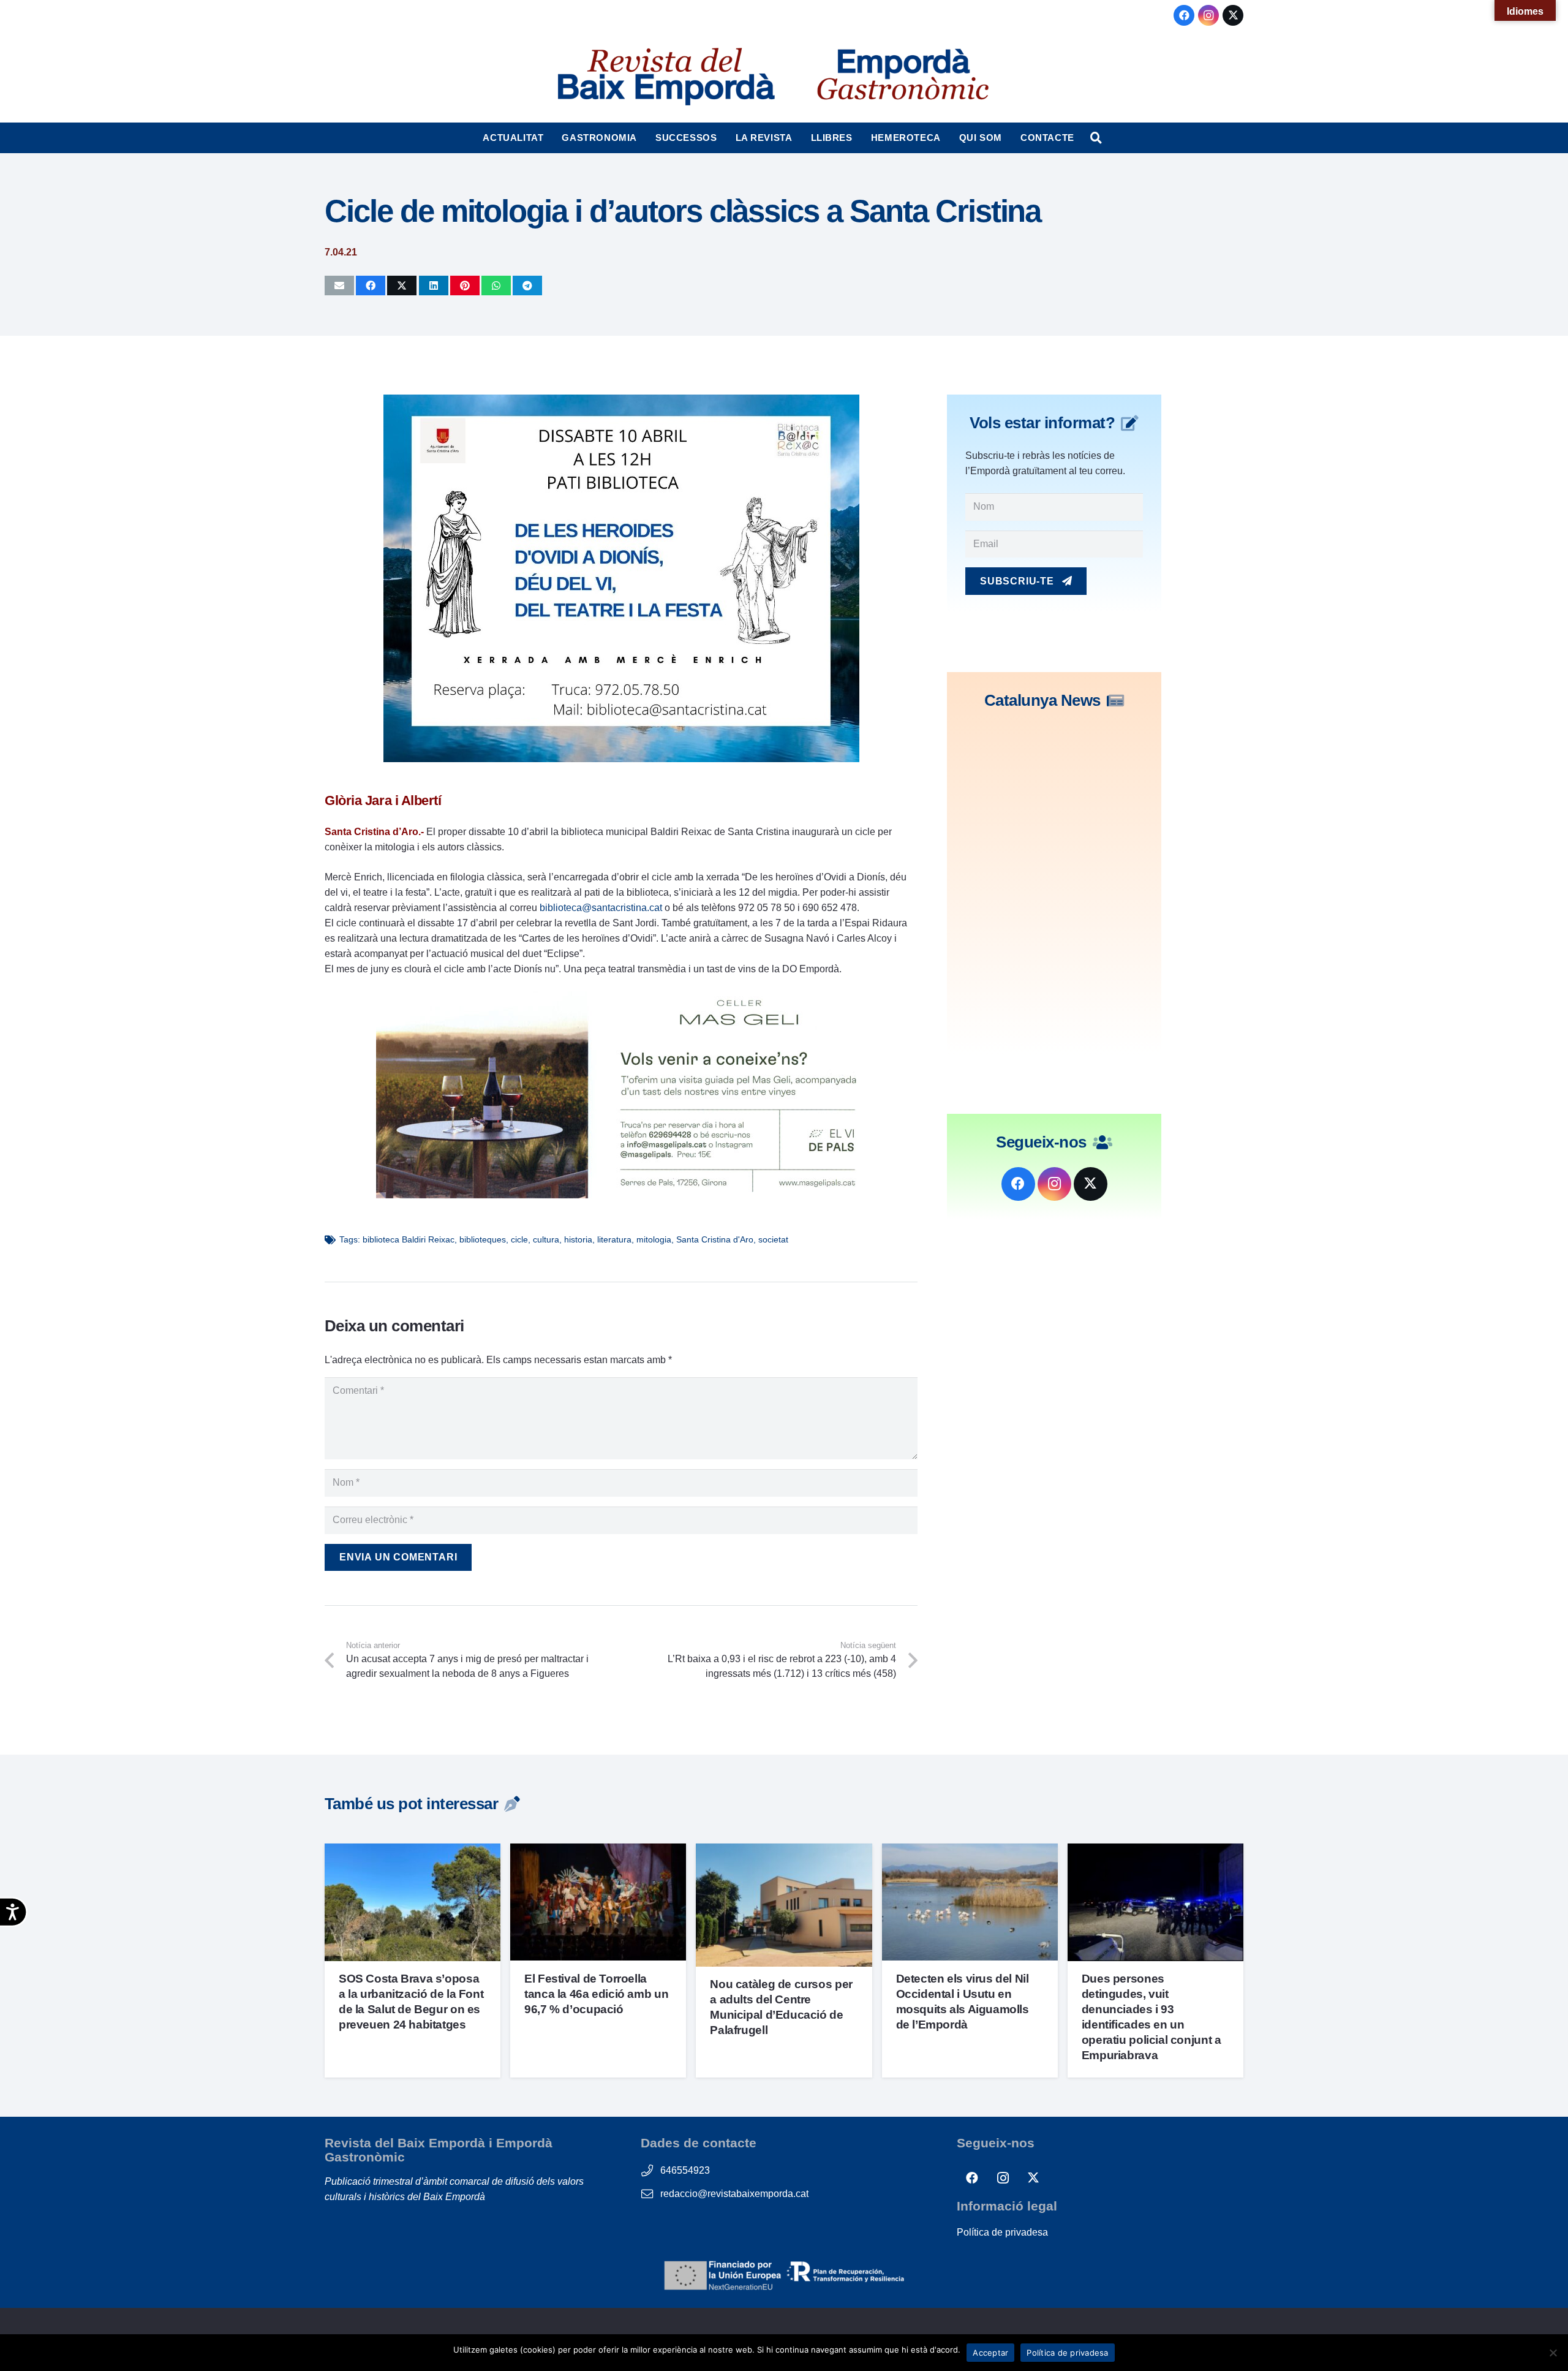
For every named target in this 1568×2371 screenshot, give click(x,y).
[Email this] (339, 286)
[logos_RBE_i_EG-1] (665, 77)
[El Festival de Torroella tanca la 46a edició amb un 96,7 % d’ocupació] (598, 1851)
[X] (1233, 15)
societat (773, 1239)
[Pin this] (465, 286)
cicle (519, 1239)
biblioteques (483, 1239)
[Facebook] (1184, 15)
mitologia (654, 1239)
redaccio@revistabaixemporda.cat (734, 2194)
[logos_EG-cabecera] (903, 77)
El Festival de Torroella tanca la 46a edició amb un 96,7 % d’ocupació (596, 1994)
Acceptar (990, 2353)
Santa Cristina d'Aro (715, 1239)
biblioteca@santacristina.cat (601, 908)
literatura (614, 1239)
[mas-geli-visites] (621, 1195)
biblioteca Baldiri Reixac (409, 1239)
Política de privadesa (1002, 2232)
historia (578, 1239)
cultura (546, 1239)
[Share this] (371, 286)
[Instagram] (1208, 15)
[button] (549, 138)
